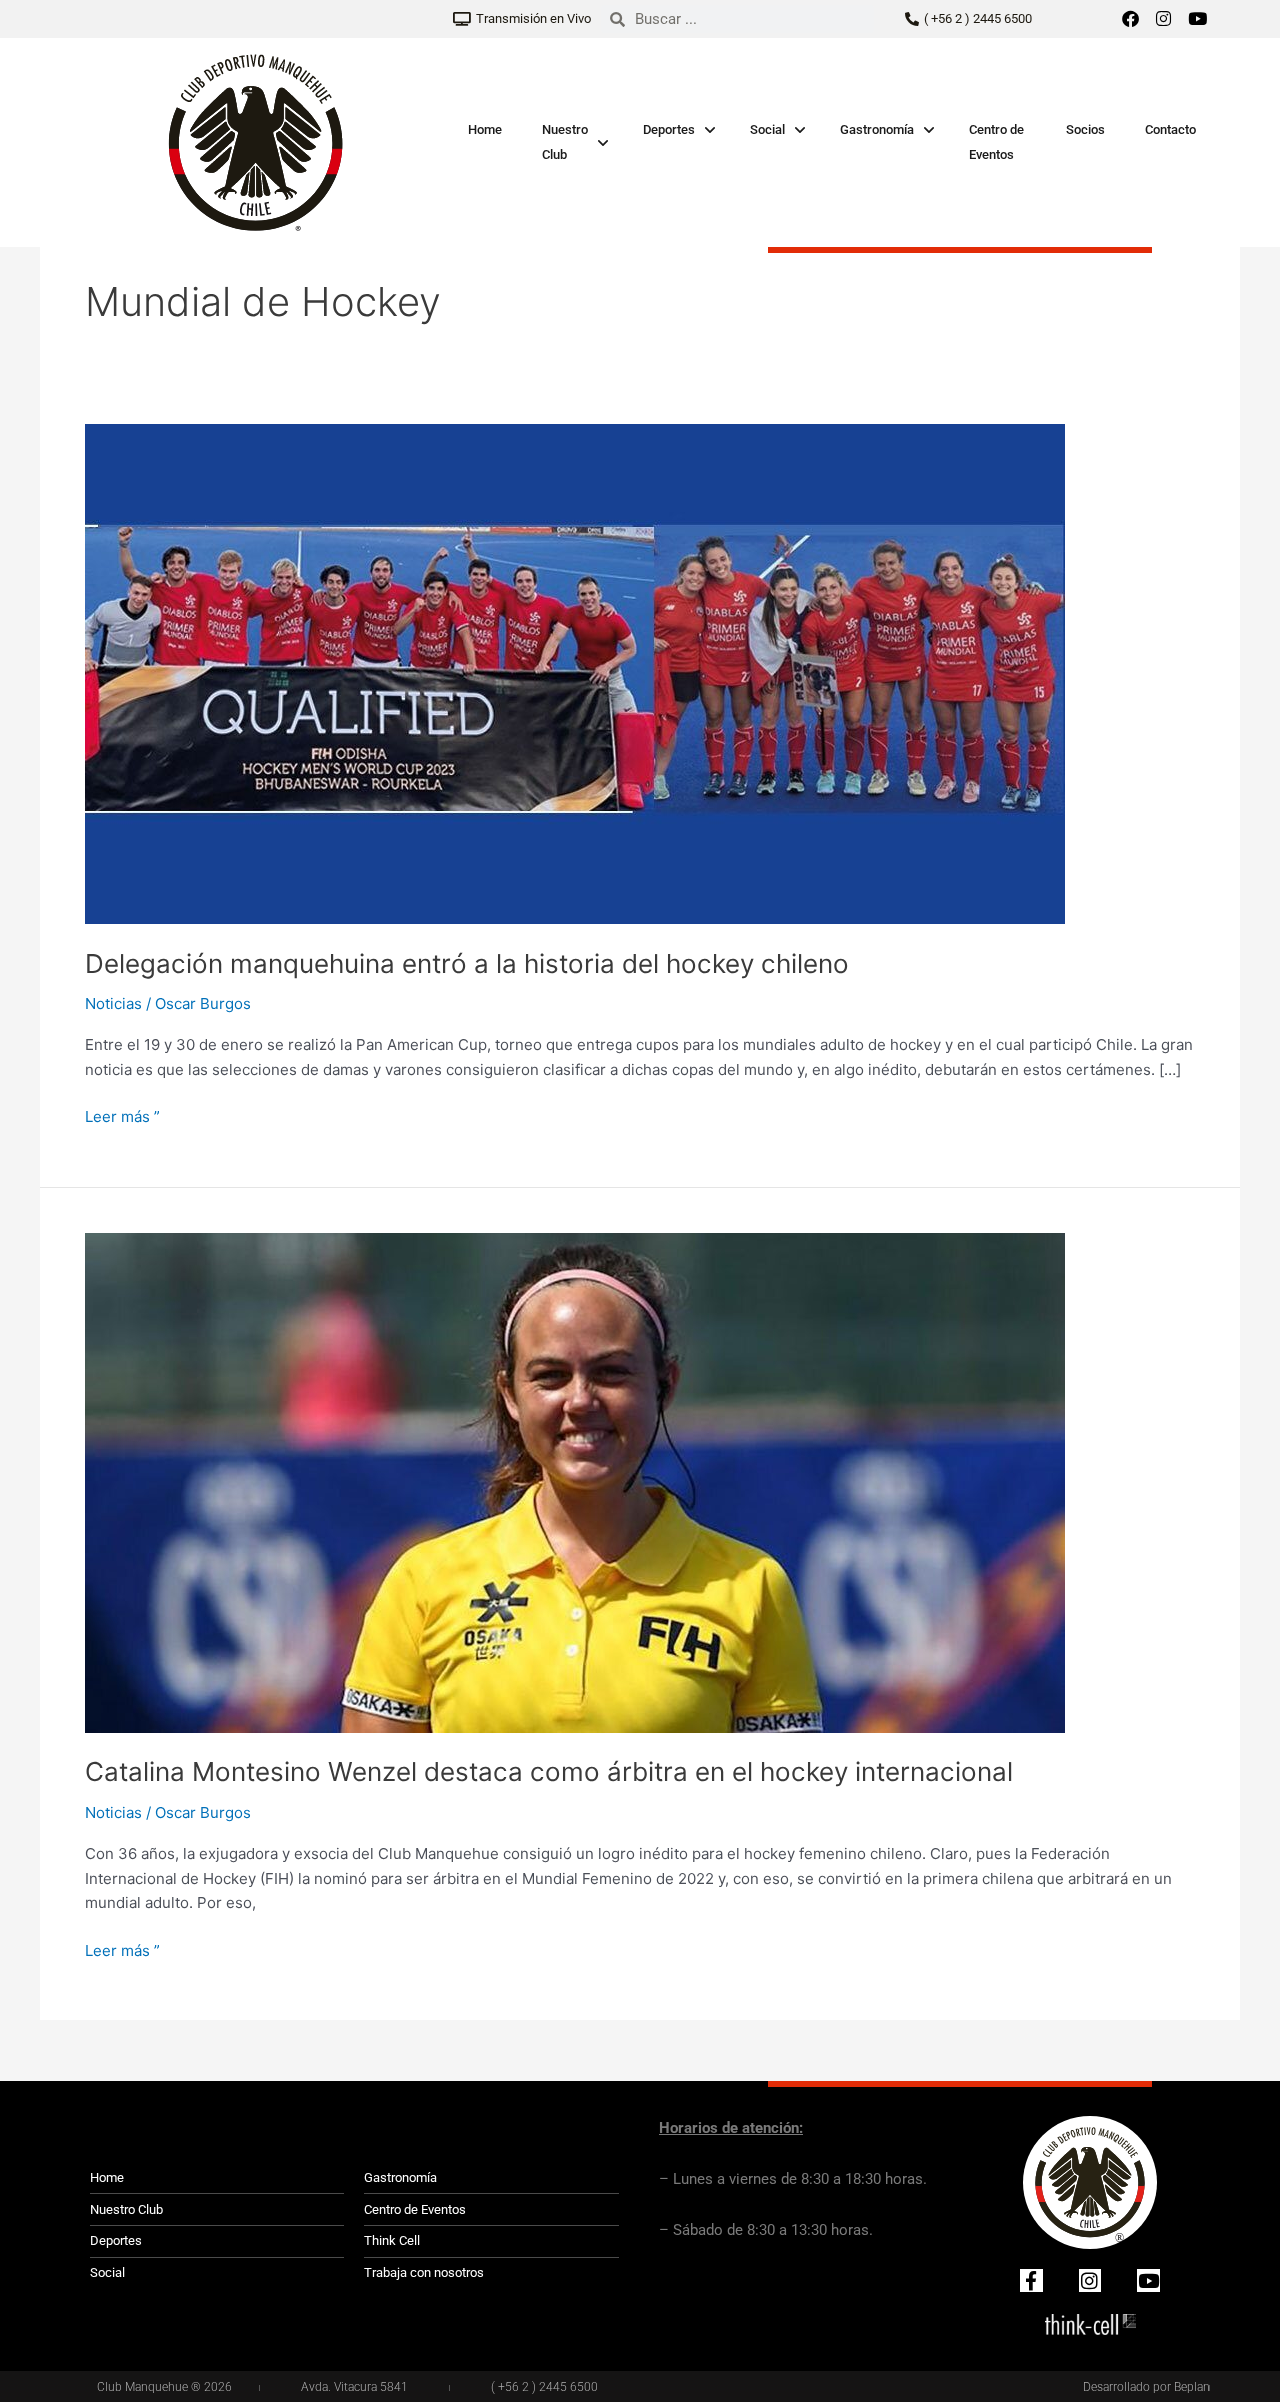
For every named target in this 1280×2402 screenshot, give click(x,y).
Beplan (1192, 2387)
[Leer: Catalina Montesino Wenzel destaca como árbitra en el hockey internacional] (575, 1481)
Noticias (113, 1003)
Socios (1085, 129)
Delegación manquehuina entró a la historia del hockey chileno (467, 963)
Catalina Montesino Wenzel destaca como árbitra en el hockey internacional (549, 1771)
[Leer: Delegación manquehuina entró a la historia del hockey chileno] (575, 672)
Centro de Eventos (996, 142)
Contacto (1170, 129)
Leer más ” (122, 1115)
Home (485, 129)
